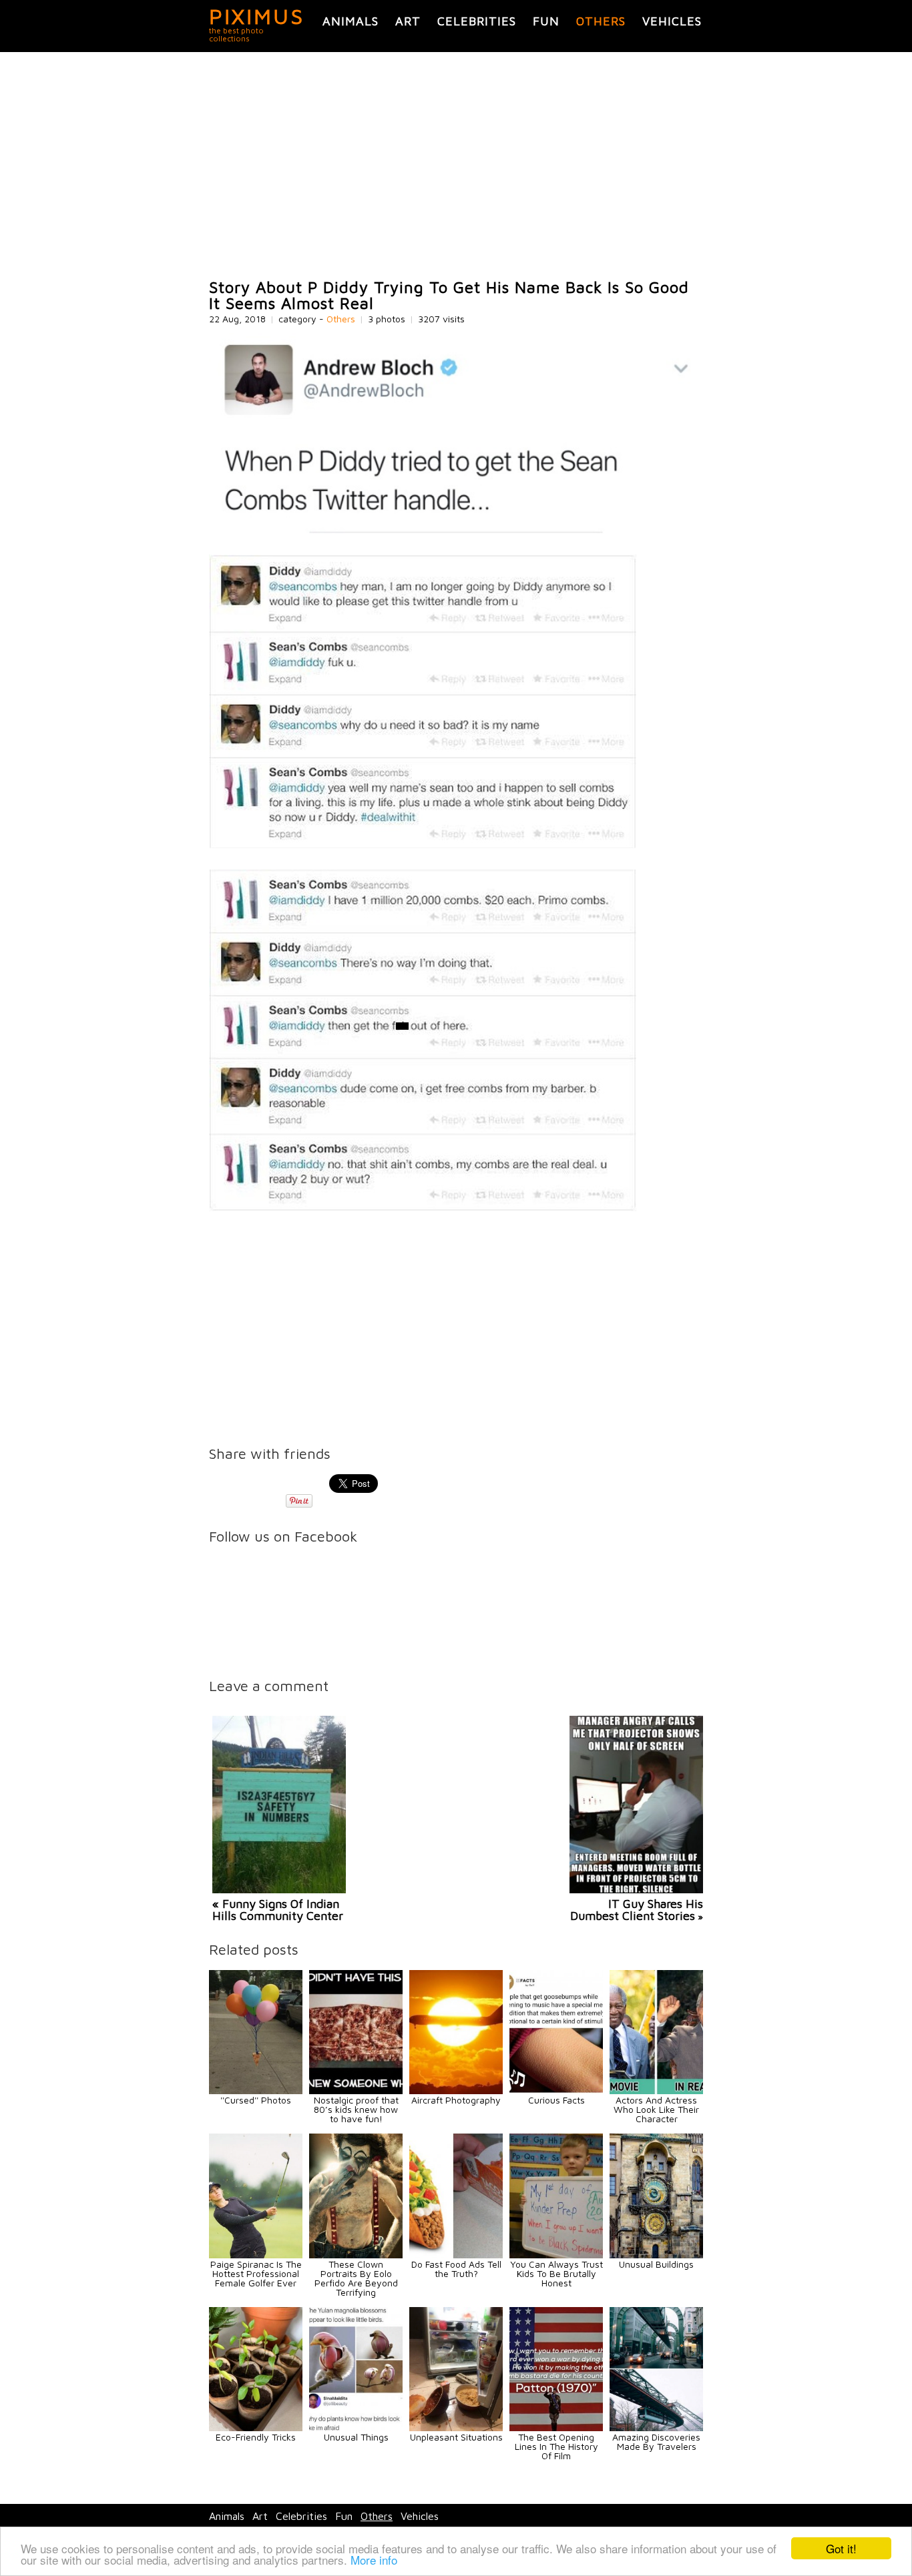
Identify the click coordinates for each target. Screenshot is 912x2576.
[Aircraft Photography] (456, 2090)
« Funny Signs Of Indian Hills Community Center (278, 1910)
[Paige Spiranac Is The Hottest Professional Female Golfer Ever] (256, 2255)
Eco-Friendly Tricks (256, 2437)
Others (601, 21)
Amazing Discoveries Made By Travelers (656, 2442)
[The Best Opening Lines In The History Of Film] (556, 2428)
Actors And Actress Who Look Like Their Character (656, 2109)
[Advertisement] (456, 166)
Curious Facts (556, 2100)
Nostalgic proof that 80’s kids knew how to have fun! (356, 2109)
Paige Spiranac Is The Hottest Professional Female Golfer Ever (256, 2273)
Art (408, 21)
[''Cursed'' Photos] (256, 2090)
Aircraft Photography (456, 2100)
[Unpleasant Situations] (456, 2428)
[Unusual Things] (356, 2428)
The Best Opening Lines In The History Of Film (556, 2446)
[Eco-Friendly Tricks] (256, 2428)
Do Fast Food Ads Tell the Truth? (456, 2269)
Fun (546, 21)
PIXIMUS (257, 16)
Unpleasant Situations (456, 2437)
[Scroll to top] (814, 2517)
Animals (351, 21)
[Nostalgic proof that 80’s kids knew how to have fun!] (356, 2090)
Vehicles (672, 21)
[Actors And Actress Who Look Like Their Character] (656, 2090)
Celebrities (477, 21)
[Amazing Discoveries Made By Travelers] (656, 2428)
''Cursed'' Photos (256, 2100)
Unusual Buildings (656, 2264)
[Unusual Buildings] (656, 2255)
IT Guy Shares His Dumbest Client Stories (637, 1910)
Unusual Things (356, 2437)
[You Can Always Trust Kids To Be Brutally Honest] (556, 2255)
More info (374, 2560)
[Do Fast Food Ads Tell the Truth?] (456, 2255)
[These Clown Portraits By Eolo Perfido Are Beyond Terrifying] (356, 2255)
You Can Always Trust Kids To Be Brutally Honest (556, 2273)
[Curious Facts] (556, 2090)
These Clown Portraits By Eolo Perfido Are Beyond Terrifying (356, 2278)
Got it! (841, 2548)
